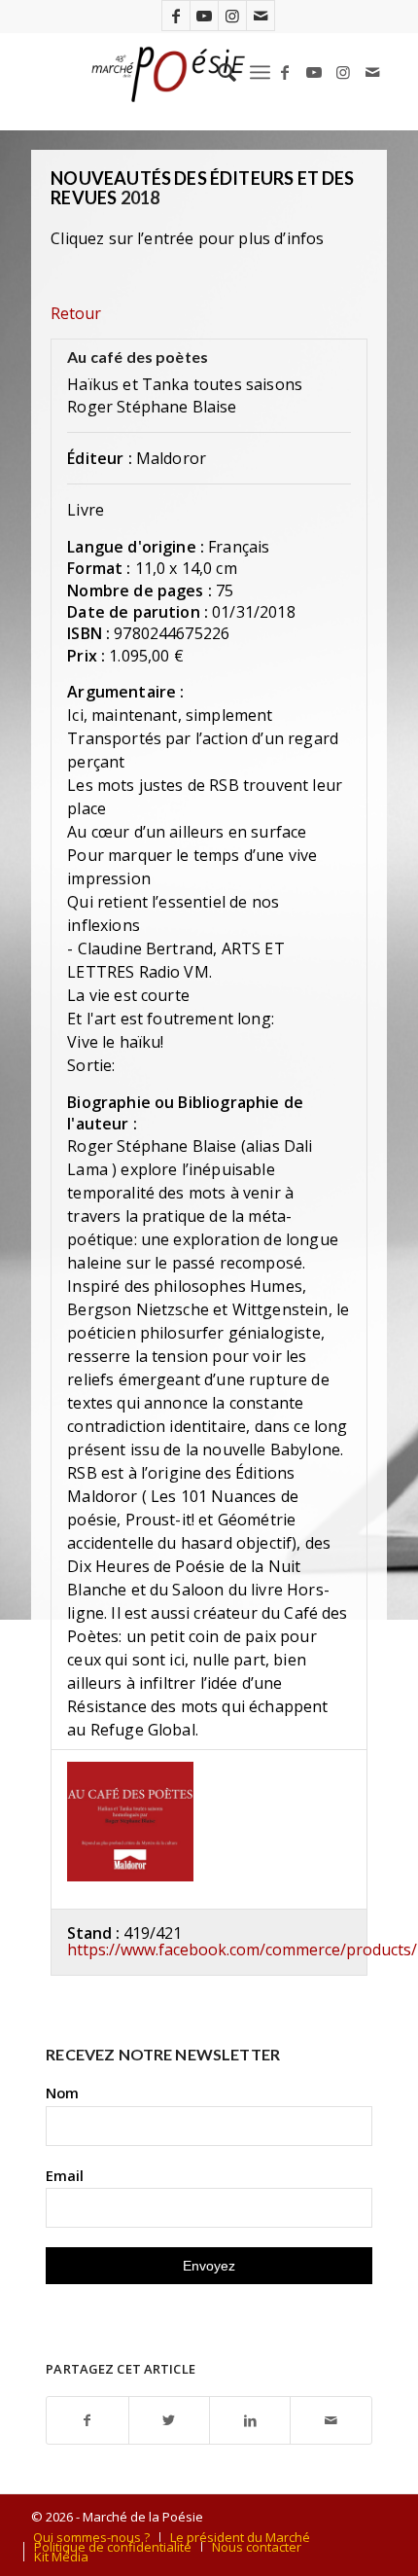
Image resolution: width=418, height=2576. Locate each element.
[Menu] (260, 72)
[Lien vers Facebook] (176, 16)
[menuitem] (217, 72)
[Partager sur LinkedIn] (250, 2421)
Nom (62, 2093)
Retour (76, 313)
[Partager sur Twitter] (169, 2421)
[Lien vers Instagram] (232, 16)
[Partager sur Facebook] (87, 2421)
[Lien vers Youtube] (204, 16)
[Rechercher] (217, 72)
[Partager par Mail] (331, 2421)
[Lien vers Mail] (261, 16)
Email (65, 2175)
